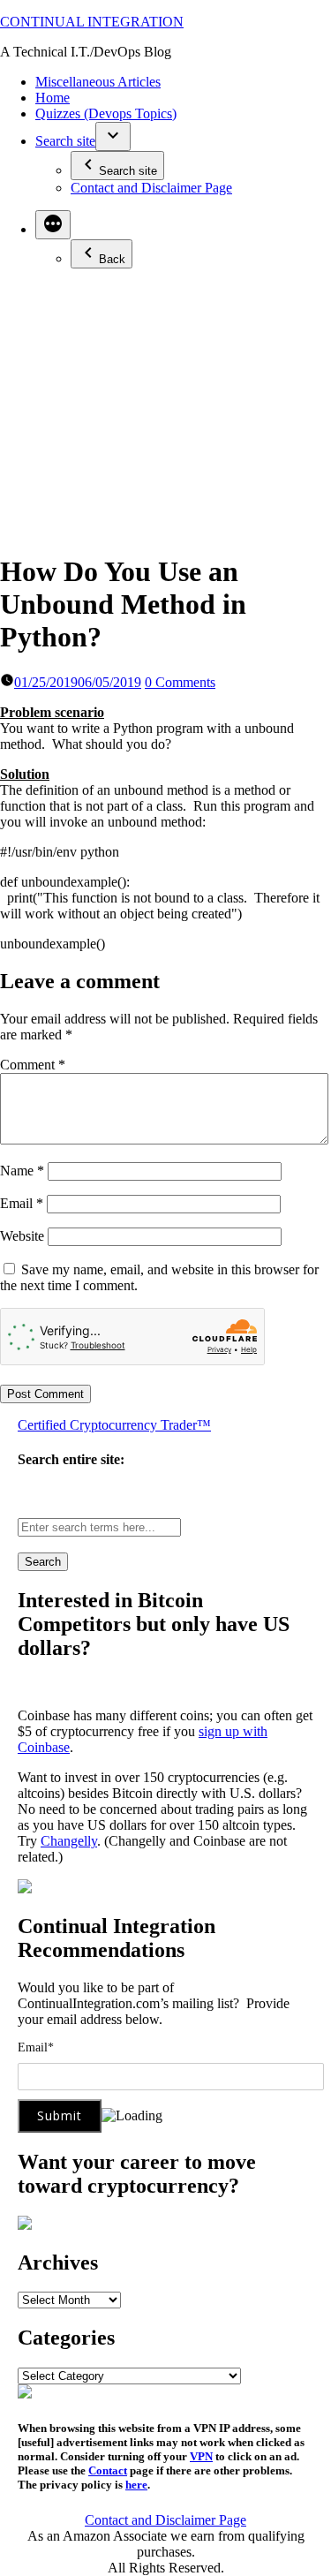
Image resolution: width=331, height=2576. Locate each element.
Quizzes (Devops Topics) (106, 113)
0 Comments (180, 682)
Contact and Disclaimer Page (151, 188)
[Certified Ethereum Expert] (25, 2394)
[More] (53, 225)
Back (112, 259)
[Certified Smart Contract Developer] (25, 2225)
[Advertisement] (165, 410)
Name (22, 1171)
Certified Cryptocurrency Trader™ (114, 1425)
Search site (65, 141)
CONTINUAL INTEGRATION (92, 22)
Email (22, 1203)
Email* (36, 2048)
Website (22, 1236)
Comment (33, 1065)
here (136, 2485)
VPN (201, 2456)
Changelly (69, 1841)
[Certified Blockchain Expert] (25, 1889)
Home (53, 98)
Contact (108, 2470)
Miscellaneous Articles (98, 82)
